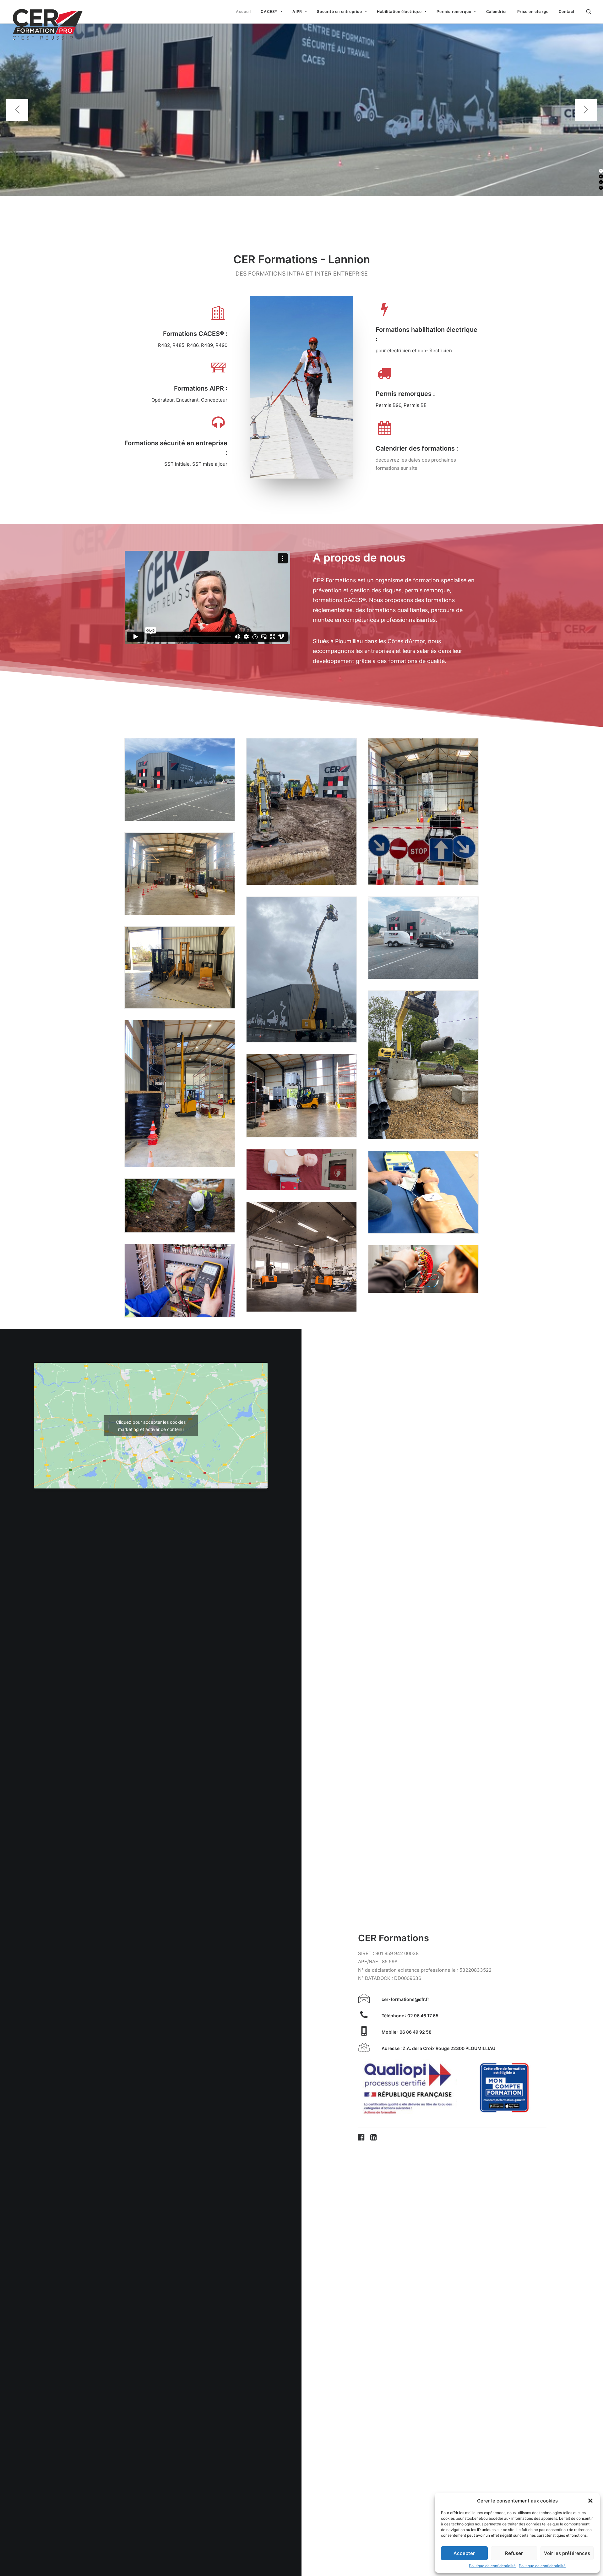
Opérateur (163, 400)
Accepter (464, 2553)
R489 (207, 345)
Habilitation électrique (399, 11)
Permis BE (415, 405)
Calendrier (497, 11)
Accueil (243, 11)
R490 (221, 345)
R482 (164, 345)
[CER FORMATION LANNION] (48, 12)
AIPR (297, 11)
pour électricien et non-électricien (414, 351)
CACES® (269, 11)
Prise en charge (533, 11)
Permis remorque (454, 11)
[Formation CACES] (218, 318)
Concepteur (214, 400)
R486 (193, 345)
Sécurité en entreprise (339, 11)
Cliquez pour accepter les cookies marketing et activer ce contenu (151, 1426)
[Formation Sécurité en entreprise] (218, 427)
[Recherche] (589, 12)
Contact (567, 11)
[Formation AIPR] (218, 372)
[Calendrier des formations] (385, 432)
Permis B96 (388, 405)
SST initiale (177, 464)
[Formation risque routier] (385, 378)
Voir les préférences (567, 2553)
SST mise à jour (210, 464)
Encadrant (187, 400)
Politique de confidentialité (492, 2566)
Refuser (514, 2553)
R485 (178, 345)
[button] (590, 2501)
